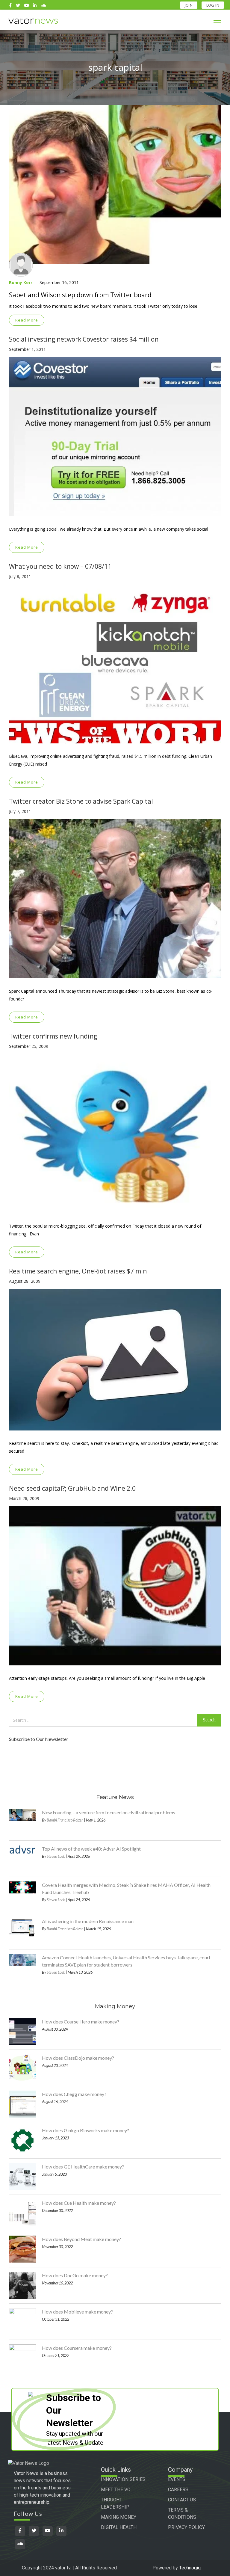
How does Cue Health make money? (79, 2203)
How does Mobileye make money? (77, 2312)
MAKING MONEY (119, 2517)
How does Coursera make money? (77, 2348)
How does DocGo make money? (75, 2275)
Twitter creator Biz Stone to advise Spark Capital (81, 801)
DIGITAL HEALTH (119, 2527)
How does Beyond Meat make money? (81, 2239)
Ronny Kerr (21, 282)
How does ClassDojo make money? (78, 2058)
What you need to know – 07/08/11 (60, 566)
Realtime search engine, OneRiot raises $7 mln (78, 1271)
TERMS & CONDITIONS (182, 2514)
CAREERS (178, 2490)
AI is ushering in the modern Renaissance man (88, 1921)
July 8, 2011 (20, 576)
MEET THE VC (116, 2490)
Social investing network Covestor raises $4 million (84, 339)
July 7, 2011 (20, 811)
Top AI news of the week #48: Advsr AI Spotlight (91, 1849)
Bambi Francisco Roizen (65, 1820)
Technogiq (190, 2568)
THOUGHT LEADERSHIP (115, 2503)
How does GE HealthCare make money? (83, 2167)
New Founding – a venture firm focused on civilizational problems (109, 1812)
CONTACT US (182, 2500)
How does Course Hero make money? (81, 2022)
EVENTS (177, 2479)
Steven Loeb (56, 1856)
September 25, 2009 (29, 1046)
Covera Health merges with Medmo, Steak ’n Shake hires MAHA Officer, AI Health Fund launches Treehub (126, 1888)
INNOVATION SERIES (123, 2479)
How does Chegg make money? (74, 2094)
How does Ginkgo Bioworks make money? (86, 2130)
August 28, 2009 (25, 1281)
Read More (27, 320)
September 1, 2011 (27, 349)
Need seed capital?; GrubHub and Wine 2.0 (72, 1488)
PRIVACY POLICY (186, 2527)
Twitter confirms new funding (53, 1036)
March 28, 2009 (24, 1498)
